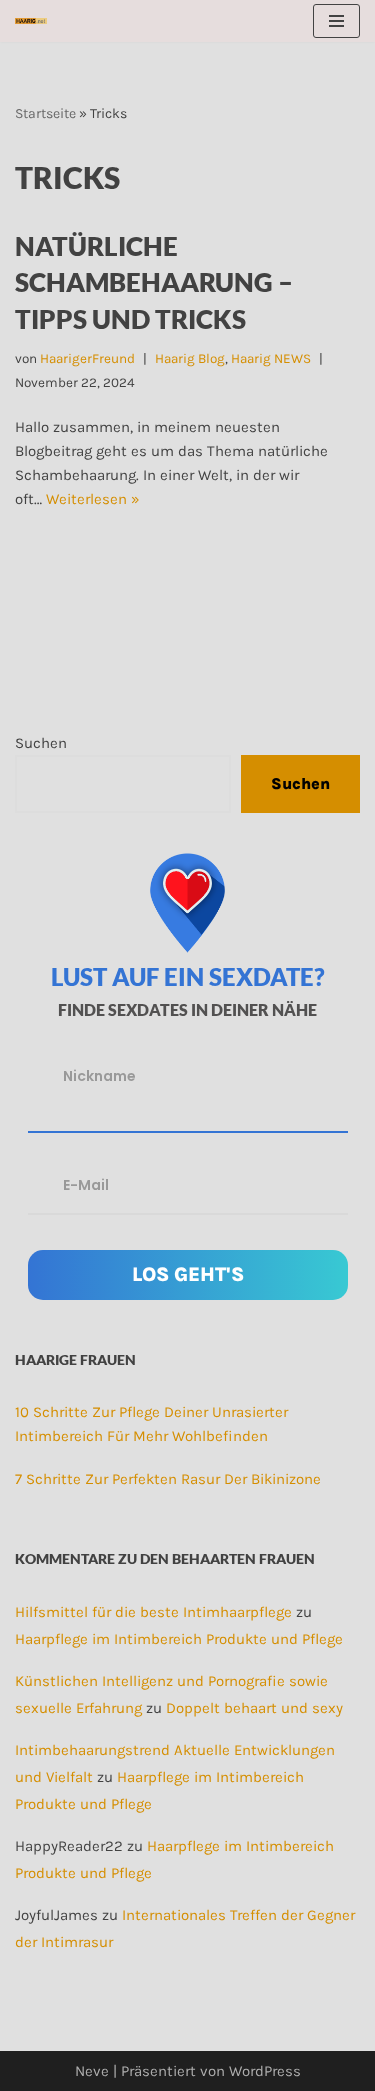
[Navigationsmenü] (336, 21)
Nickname (99, 1076)
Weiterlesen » (93, 499)
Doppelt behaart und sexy (254, 1708)
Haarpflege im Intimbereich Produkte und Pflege (179, 1639)
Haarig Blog (190, 358)
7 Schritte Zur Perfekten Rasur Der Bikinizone (168, 1479)
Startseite (45, 113)
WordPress (265, 2071)
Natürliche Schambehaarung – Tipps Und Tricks (154, 282)
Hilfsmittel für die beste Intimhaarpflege (153, 1612)
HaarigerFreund (87, 358)
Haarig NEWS (271, 358)
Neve (92, 2071)
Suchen (41, 743)
